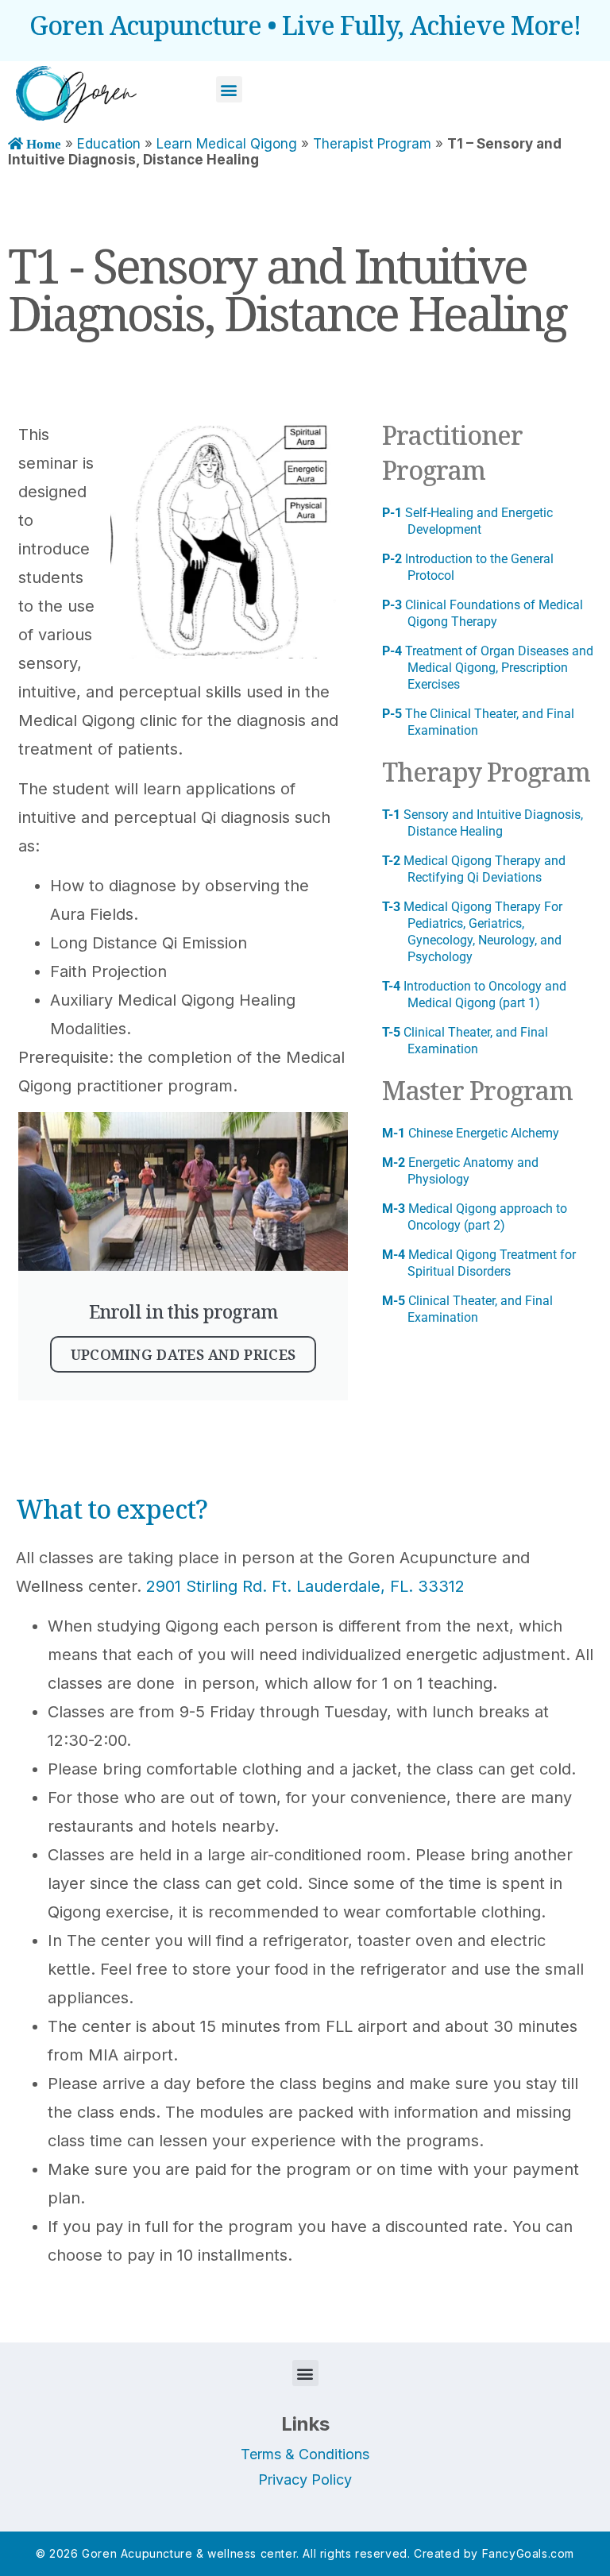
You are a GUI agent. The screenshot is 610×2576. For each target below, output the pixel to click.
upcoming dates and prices (183, 1354)
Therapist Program (372, 144)
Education (109, 144)
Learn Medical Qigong (227, 144)
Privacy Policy (305, 2479)
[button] (229, 89)
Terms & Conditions (305, 2454)
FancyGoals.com (528, 2553)
